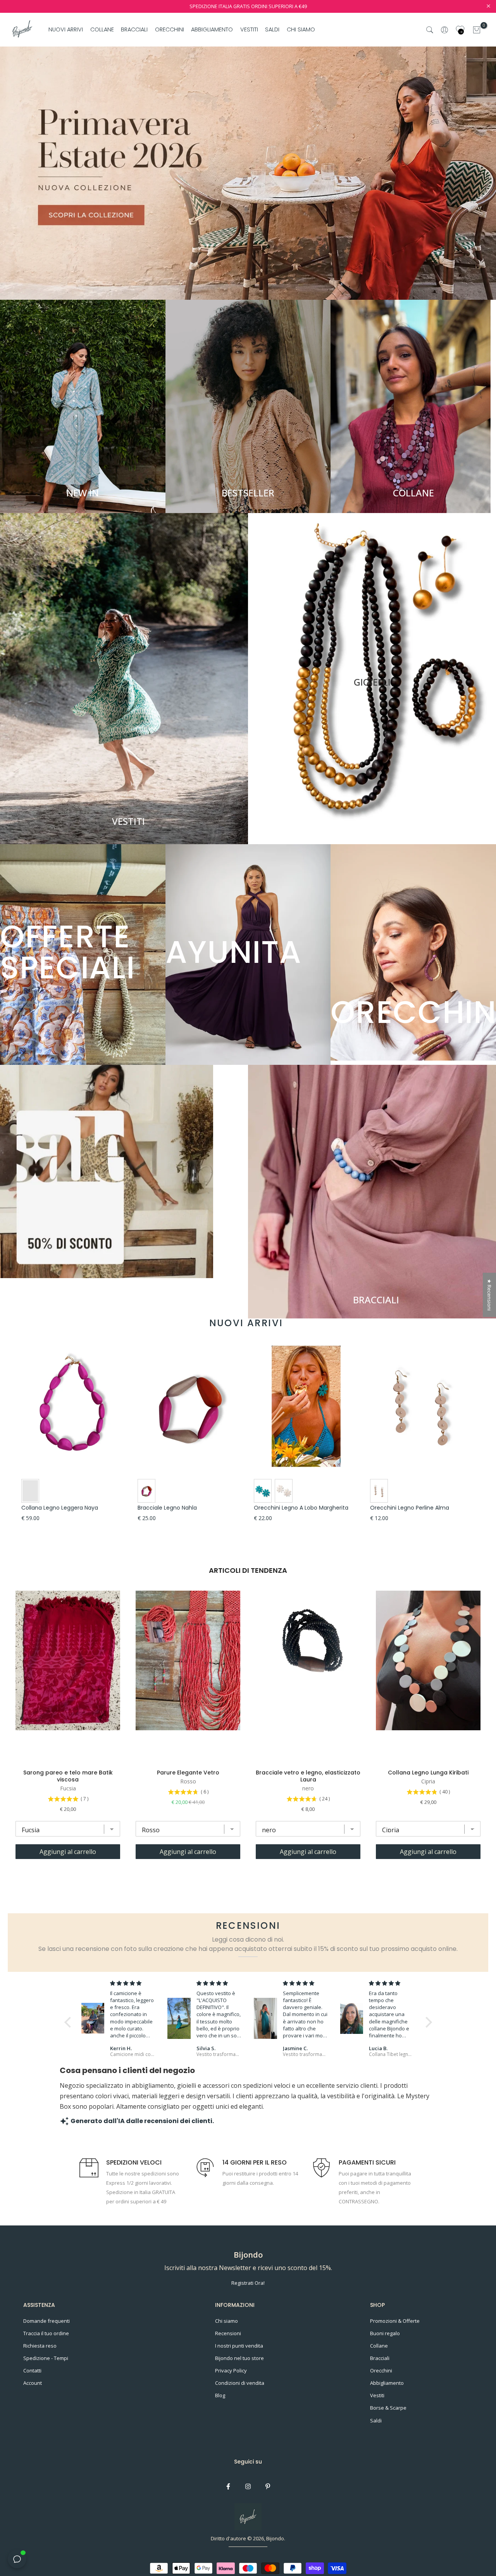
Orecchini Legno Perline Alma (410, 1508)
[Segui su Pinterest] (268, 2486)
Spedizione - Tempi (46, 2358)
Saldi (376, 2421)
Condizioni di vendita (240, 2383)
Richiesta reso (40, 2346)
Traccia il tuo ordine (46, 2333)
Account (33, 2383)
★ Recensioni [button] (489, 1295)
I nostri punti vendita (239, 2346)
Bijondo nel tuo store (239, 2358)
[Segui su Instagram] (248, 2486)
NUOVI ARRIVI (66, 29)
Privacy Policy (231, 2370)
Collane (379, 2346)
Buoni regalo (385, 2333)
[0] (477, 30)
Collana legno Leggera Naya (60, 1508)
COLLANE (102, 29)
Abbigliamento (387, 2383)
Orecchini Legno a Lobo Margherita (301, 1508)
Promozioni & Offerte (395, 2321)
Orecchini (381, 2370)
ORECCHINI (170, 29)
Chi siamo (226, 2321)
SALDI (272, 29)
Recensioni (228, 2333)
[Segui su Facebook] (228, 2486)
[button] (69, 2022)
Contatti (32, 2370)
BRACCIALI (134, 29)
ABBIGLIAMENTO (212, 29)
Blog (220, 2395)
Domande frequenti (46, 2321)
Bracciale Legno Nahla (167, 1508)
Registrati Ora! (248, 2283)
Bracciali (380, 2358)
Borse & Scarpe (388, 2408)
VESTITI (249, 29)
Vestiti (377, 2395)
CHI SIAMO (301, 29)
